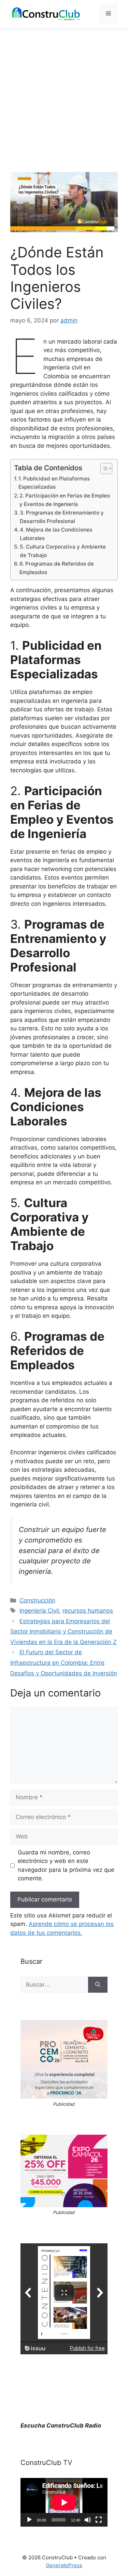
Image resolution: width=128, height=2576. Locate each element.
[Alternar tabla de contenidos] (103, 469)
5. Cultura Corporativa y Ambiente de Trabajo (63, 551)
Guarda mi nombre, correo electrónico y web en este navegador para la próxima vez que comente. (66, 1866)
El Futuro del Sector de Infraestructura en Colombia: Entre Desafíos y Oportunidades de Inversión (64, 1663)
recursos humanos (88, 1611)
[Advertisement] (64, 94)
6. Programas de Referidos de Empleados (57, 568)
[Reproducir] (29, 2520)
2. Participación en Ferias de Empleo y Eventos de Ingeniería (65, 500)
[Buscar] (98, 1985)
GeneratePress (64, 2565)
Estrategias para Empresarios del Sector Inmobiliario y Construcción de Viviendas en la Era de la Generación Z (63, 1632)
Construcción (37, 1600)
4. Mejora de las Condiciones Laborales (56, 534)
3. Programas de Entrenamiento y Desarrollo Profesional (62, 517)
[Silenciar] (88, 2520)
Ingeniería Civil (39, 1611)
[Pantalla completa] (99, 2520)
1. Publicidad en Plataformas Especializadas (54, 483)
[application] (64, 2502)
